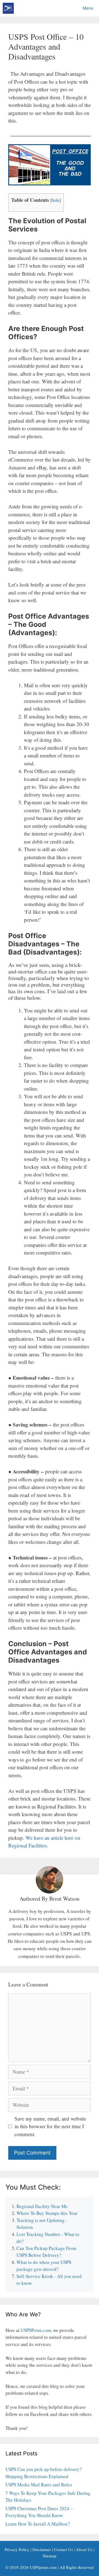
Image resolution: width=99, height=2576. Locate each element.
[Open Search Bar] (64, 8)
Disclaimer (42, 2549)
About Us (84, 2549)
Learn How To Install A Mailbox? (38, 2524)
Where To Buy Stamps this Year (47, 2213)
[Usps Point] (8, 8)
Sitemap (50, 2556)
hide (56, 200)
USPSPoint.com (36, 2330)
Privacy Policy (17, 2549)
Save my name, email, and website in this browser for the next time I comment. (50, 2126)
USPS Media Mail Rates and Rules (39, 2485)
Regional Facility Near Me (42, 2206)
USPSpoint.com (43, 2567)
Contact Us (63, 2549)
